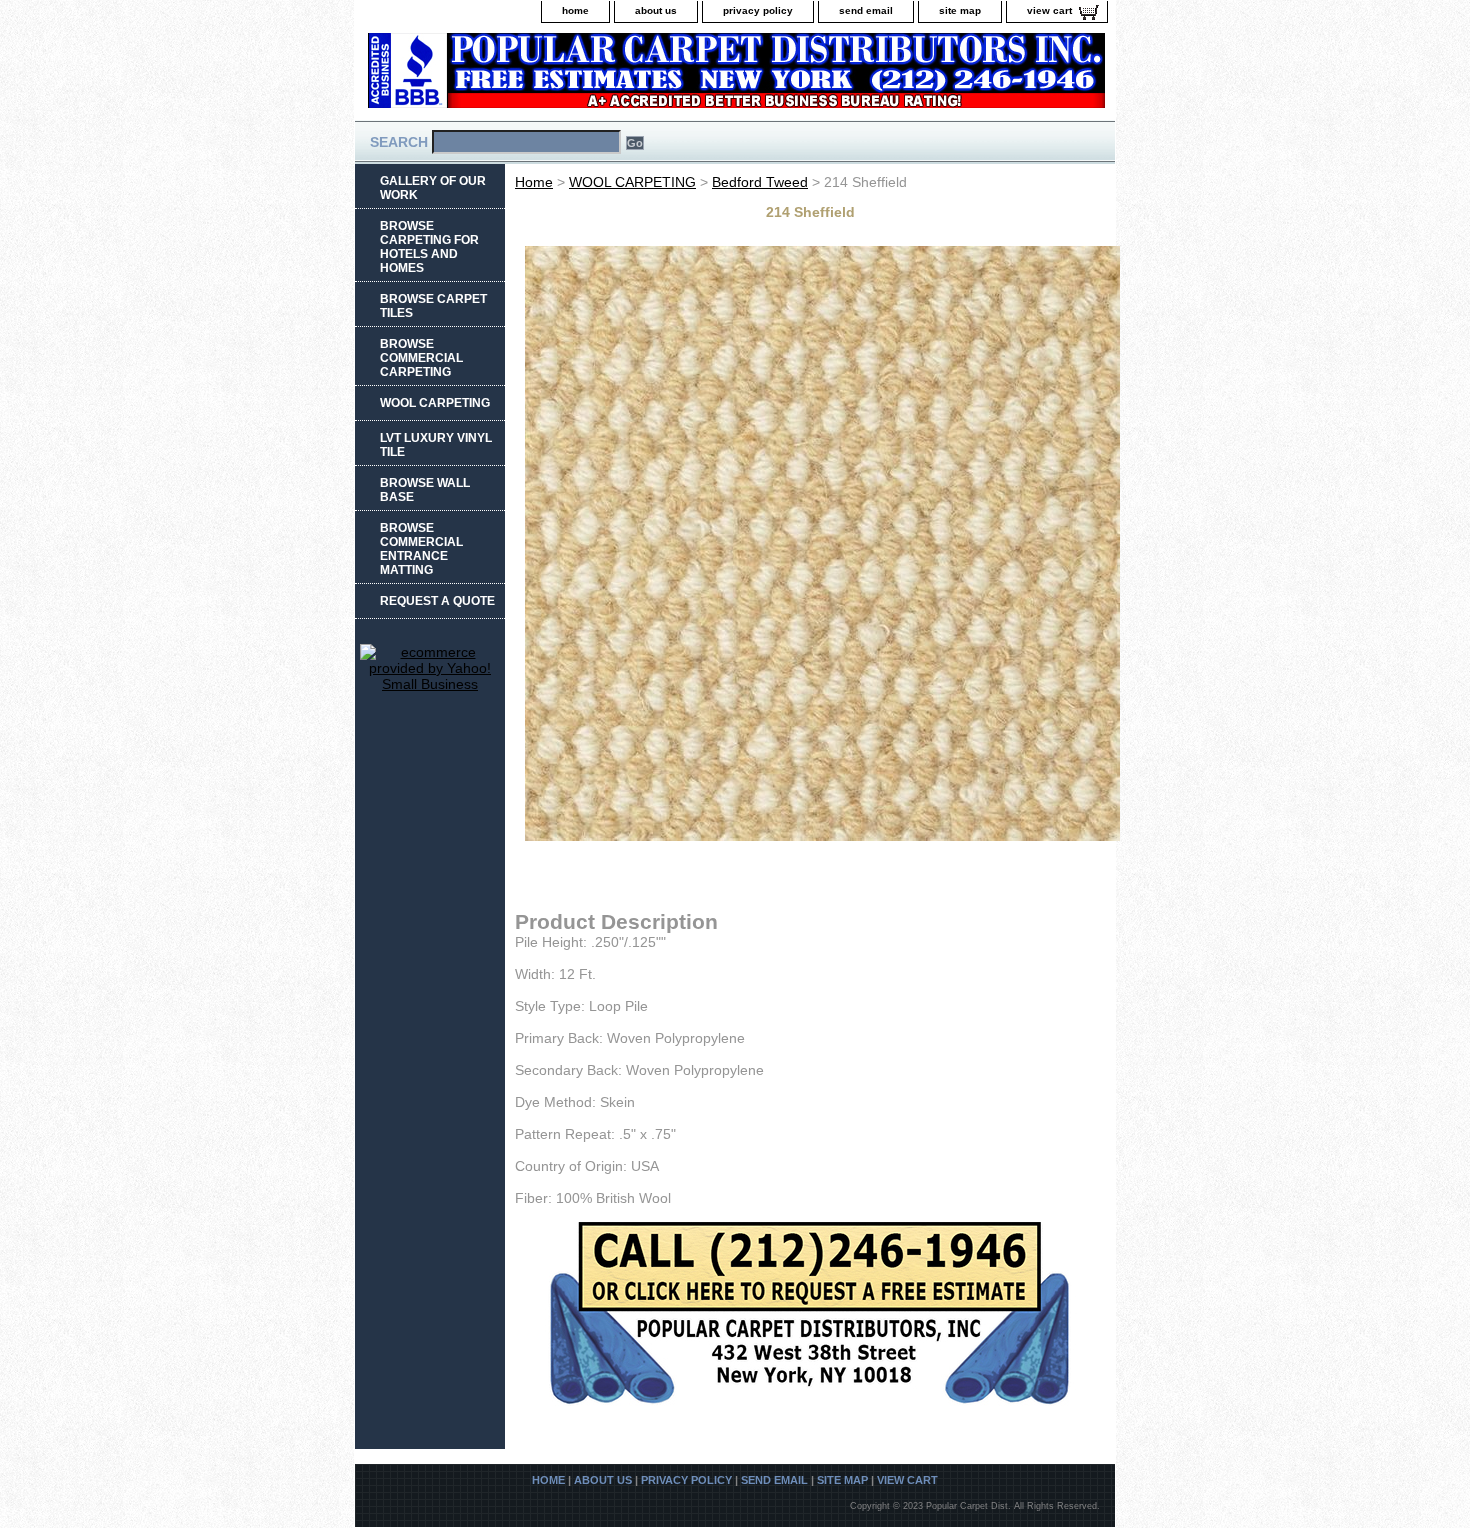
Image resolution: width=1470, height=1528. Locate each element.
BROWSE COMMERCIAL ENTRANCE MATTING (421, 549)
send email (866, 10)
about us (656, 10)
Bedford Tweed (760, 182)
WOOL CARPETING (632, 182)
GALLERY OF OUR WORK (433, 188)
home (575, 10)
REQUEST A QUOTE (437, 601)
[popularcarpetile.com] (605, 76)
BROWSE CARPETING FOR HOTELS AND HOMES (429, 247)
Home (534, 182)
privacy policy (758, 10)
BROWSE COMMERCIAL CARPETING (421, 358)
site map (960, 10)
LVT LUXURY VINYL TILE (436, 445)
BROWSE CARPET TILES (433, 306)
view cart (1049, 10)
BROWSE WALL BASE (425, 490)
